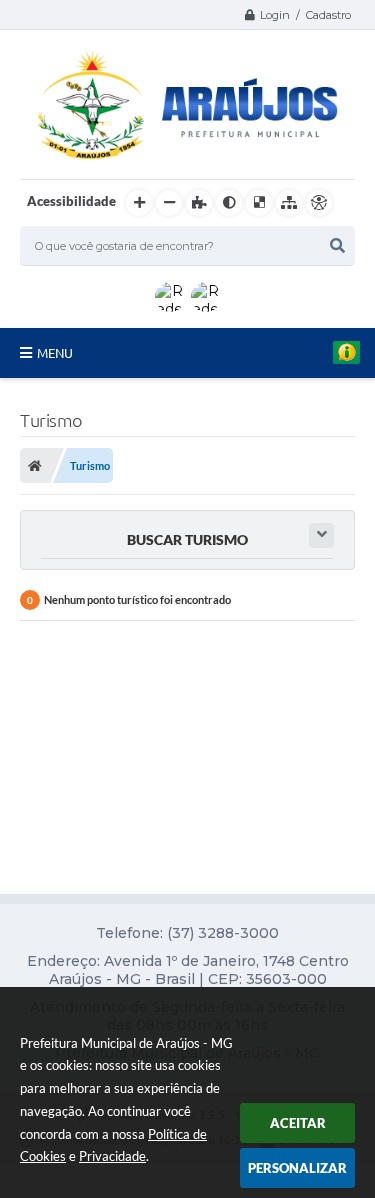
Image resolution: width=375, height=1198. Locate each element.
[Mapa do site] (289, 203)
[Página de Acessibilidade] (319, 203)
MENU (55, 353)
